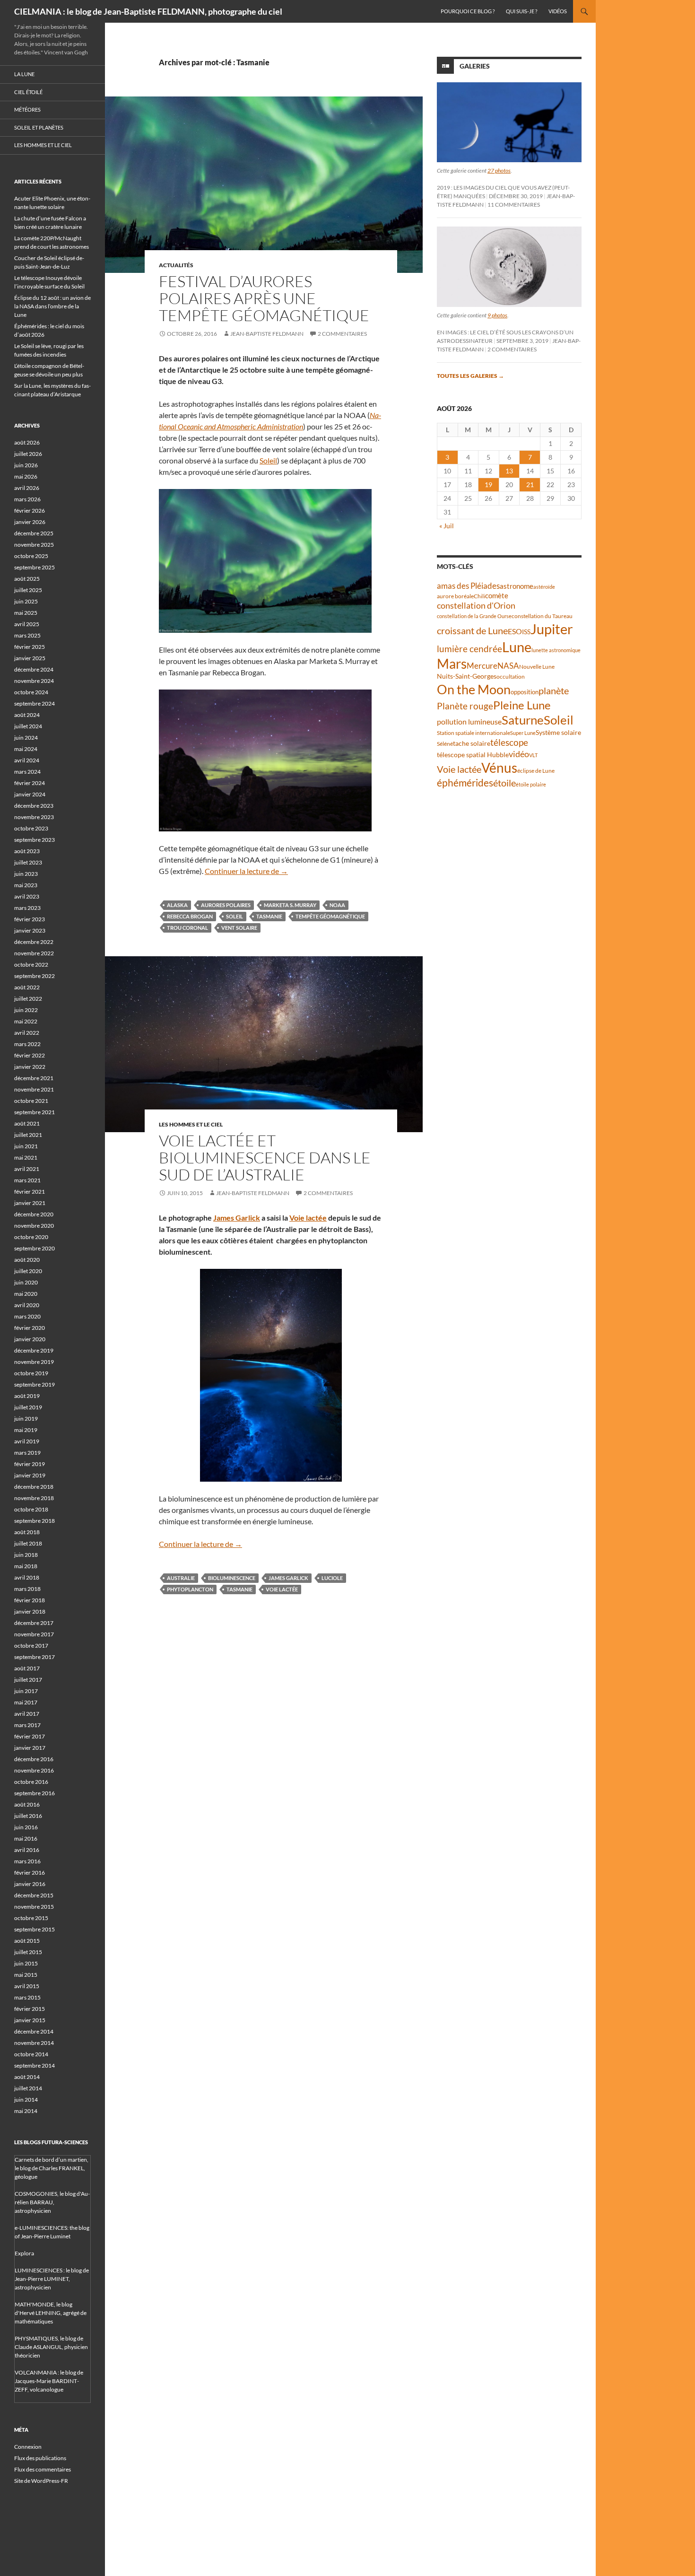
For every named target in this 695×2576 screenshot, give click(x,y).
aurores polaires (226, 905)
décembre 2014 (34, 2031)
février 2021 (30, 1192)
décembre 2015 (34, 1895)
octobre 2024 (31, 692)
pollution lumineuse (469, 721)
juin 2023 (26, 874)
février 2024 (30, 783)
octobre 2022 (31, 965)
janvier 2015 (30, 2020)
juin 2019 (26, 1419)
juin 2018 (26, 1555)
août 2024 (27, 715)
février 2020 (30, 1328)
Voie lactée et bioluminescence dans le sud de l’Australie (265, 1157)
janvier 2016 (30, 1884)
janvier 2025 (30, 658)
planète (554, 690)
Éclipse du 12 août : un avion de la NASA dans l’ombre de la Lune (52, 306)
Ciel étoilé (28, 92)
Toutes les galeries (470, 376)
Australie (181, 1578)
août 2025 (27, 579)
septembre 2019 (35, 1384)
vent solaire (239, 928)
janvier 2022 (30, 1067)
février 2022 (30, 1055)
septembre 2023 (35, 840)
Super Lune (523, 733)
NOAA (337, 905)
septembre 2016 (35, 1793)
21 (530, 485)
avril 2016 (27, 1850)
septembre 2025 (35, 567)
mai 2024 (26, 749)
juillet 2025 (28, 590)
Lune (517, 647)
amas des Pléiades (468, 586)
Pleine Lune (522, 705)
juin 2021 (26, 1146)
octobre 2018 (31, 1509)
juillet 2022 (28, 999)
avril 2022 (27, 1033)
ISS (526, 632)
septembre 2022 (35, 976)
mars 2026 (27, 499)
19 (488, 485)
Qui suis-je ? (521, 11)
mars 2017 (27, 1725)
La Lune (24, 74)
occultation (511, 677)
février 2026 (30, 511)
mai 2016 (26, 1838)
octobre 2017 (31, 1646)
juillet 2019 (28, 1407)
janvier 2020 (30, 1339)
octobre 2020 (31, 1237)
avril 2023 (27, 896)
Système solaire (558, 732)
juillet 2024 (28, 726)
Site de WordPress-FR (41, 2481)
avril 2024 (27, 760)
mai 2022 (26, 1021)
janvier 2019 (30, 1475)
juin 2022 (26, 1010)
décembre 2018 (34, 1487)
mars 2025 (27, 635)
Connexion (28, 2447)
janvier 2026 (30, 522)
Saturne (523, 720)
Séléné (445, 744)
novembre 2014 (34, 2043)
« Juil (447, 526)
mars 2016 (27, 1861)
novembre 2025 (34, 545)
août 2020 (27, 1260)
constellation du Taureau (542, 616)
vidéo (519, 754)
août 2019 (27, 1396)
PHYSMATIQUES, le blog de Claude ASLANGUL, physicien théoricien (51, 2347)
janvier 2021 (30, 1203)
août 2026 (27, 442)
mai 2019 (26, 1430)
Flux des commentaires (43, 2469)
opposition (525, 692)
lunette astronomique (556, 650)
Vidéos (558, 11)
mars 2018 (27, 1589)
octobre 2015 (31, 1918)
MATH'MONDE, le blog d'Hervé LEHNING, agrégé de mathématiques (51, 2313)
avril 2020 (27, 1305)
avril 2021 (27, 1169)
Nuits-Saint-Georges (467, 676)
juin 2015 (26, 1963)
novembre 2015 (34, 1907)
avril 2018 (27, 1577)
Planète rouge (465, 706)
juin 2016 (26, 1827)
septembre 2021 (35, 1112)
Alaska (177, 905)
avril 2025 (27, 624)
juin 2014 (26, 2100)
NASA (508, 666)
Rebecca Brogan (190, 916)
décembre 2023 (34, 806)
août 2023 (27, 851)
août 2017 (27, 1668)
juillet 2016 (28, 1816)
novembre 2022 (34, 953)
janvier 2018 (30, 1611)
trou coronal (187, 928)
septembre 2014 (35, 2065)
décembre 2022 (34, 942)
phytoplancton (190, 1589)
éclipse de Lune (536, 771)
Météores (27, 109)
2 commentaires (342, 334)
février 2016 (30, 1873)
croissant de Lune (472, 630)
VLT (533, 755)
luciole (332, 1578)
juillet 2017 (28, 1680)
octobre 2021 (31, 1101)
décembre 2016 (34, 1759)
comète (497, 595)
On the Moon (474, 689)
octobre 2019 (31, 1373)
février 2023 (30, 919)
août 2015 (27, 1941)
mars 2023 (27, 908)
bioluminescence (232, 1578)
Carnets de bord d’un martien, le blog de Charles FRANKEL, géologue (52, 2168)
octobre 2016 (31, 1782)
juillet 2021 (28, 1135)
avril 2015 (27, 1986)
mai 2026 (26, 476)
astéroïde (544, 587)
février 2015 (30, 2009)
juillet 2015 (28, 1952)
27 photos (499, 170)
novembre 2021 (34, 1089)
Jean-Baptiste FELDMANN (267, 334)
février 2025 (30, 647)
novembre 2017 (34, 1634)
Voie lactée (308, 1218)
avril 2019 (27, 1441)
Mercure (482, 666)
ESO (515, 631)
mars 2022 (27, 1044)
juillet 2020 (28, 1271)
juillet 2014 (28, 2088)
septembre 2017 (35, 1657)
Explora (24, 2253)
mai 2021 (26, 1157)
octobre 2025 (31, 556)
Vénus (499, 768)
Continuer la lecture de (246, 871)
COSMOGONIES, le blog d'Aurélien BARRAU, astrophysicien (52, 2202)
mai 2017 (26, 1702)
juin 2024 (26, 738)
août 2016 (27, 1804)
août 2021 (27, 1123)
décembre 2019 (34, 1350)
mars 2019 (27, 1453)
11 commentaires (514, 205)
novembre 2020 (34, 1226)
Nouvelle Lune (537, 667)
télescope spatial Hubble (473, 755)
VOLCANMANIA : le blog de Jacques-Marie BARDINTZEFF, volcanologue (49, 2381)
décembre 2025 (34, 533)
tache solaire (472, 743)
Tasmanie (269, 916)
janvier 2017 (30, 1748)
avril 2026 (27, 488)
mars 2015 (27, 1997)
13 (509, 471)
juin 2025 (26, 601)
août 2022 (27, 987)
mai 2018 (26, 1566)
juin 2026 (26, 465)
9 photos (497, 315)
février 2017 (30, 1736)
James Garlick (237, 1218)
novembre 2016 (34, 1770)
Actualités (176, 265)
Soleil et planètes (39, 127)
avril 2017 (27, 1714)
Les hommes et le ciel (191, 1124)
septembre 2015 (35, 1929)
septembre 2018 (35, 1521)
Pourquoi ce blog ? (468, 11)
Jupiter (552, 629)
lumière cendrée (469, 649)
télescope (509, 742)
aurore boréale (455, 596)
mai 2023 (26, 885)
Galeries (475, 66)
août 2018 (27, 1532)
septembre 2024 (35, 703)
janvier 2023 (30, 930)
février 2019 (30, 1464)
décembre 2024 (34, 669)
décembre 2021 (34, 1078)
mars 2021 (27, 1180)
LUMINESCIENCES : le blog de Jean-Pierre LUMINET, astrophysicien (52, 2279)
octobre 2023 (31, 828)
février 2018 (30, 1600)
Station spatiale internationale (473, 733)
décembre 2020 (34, 1214)
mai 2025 (26, 613)
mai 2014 (26, 2111)
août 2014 (27, 2077)
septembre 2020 (35, 1248)
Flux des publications (40, 2458)
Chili (479, 596)
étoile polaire (531, 784)
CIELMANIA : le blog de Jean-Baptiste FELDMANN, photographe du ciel (148, 11)
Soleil (268, 460)
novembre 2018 (34, 1498)
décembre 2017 (34, 1623)
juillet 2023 (28, 862)
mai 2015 (26, 1975)
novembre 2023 (34, 817)
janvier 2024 (30, 794)
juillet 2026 (28, 454)
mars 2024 (27, 772)
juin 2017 (26, 1691)
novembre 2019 (34, 1362)
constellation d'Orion (476, 606)
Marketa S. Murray (290, 905)
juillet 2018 (28, 1543)
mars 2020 (27, 1316)
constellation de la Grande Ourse (474, 616)
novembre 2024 (34, 681)
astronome (517, 586)
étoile (504, 783)
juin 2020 (26, 1282)
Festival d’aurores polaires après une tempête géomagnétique (264, 298)
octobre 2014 (31, 2054)
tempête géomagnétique (330, 916)
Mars (452, 664)
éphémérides (465, 782)
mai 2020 (26, 1294)
